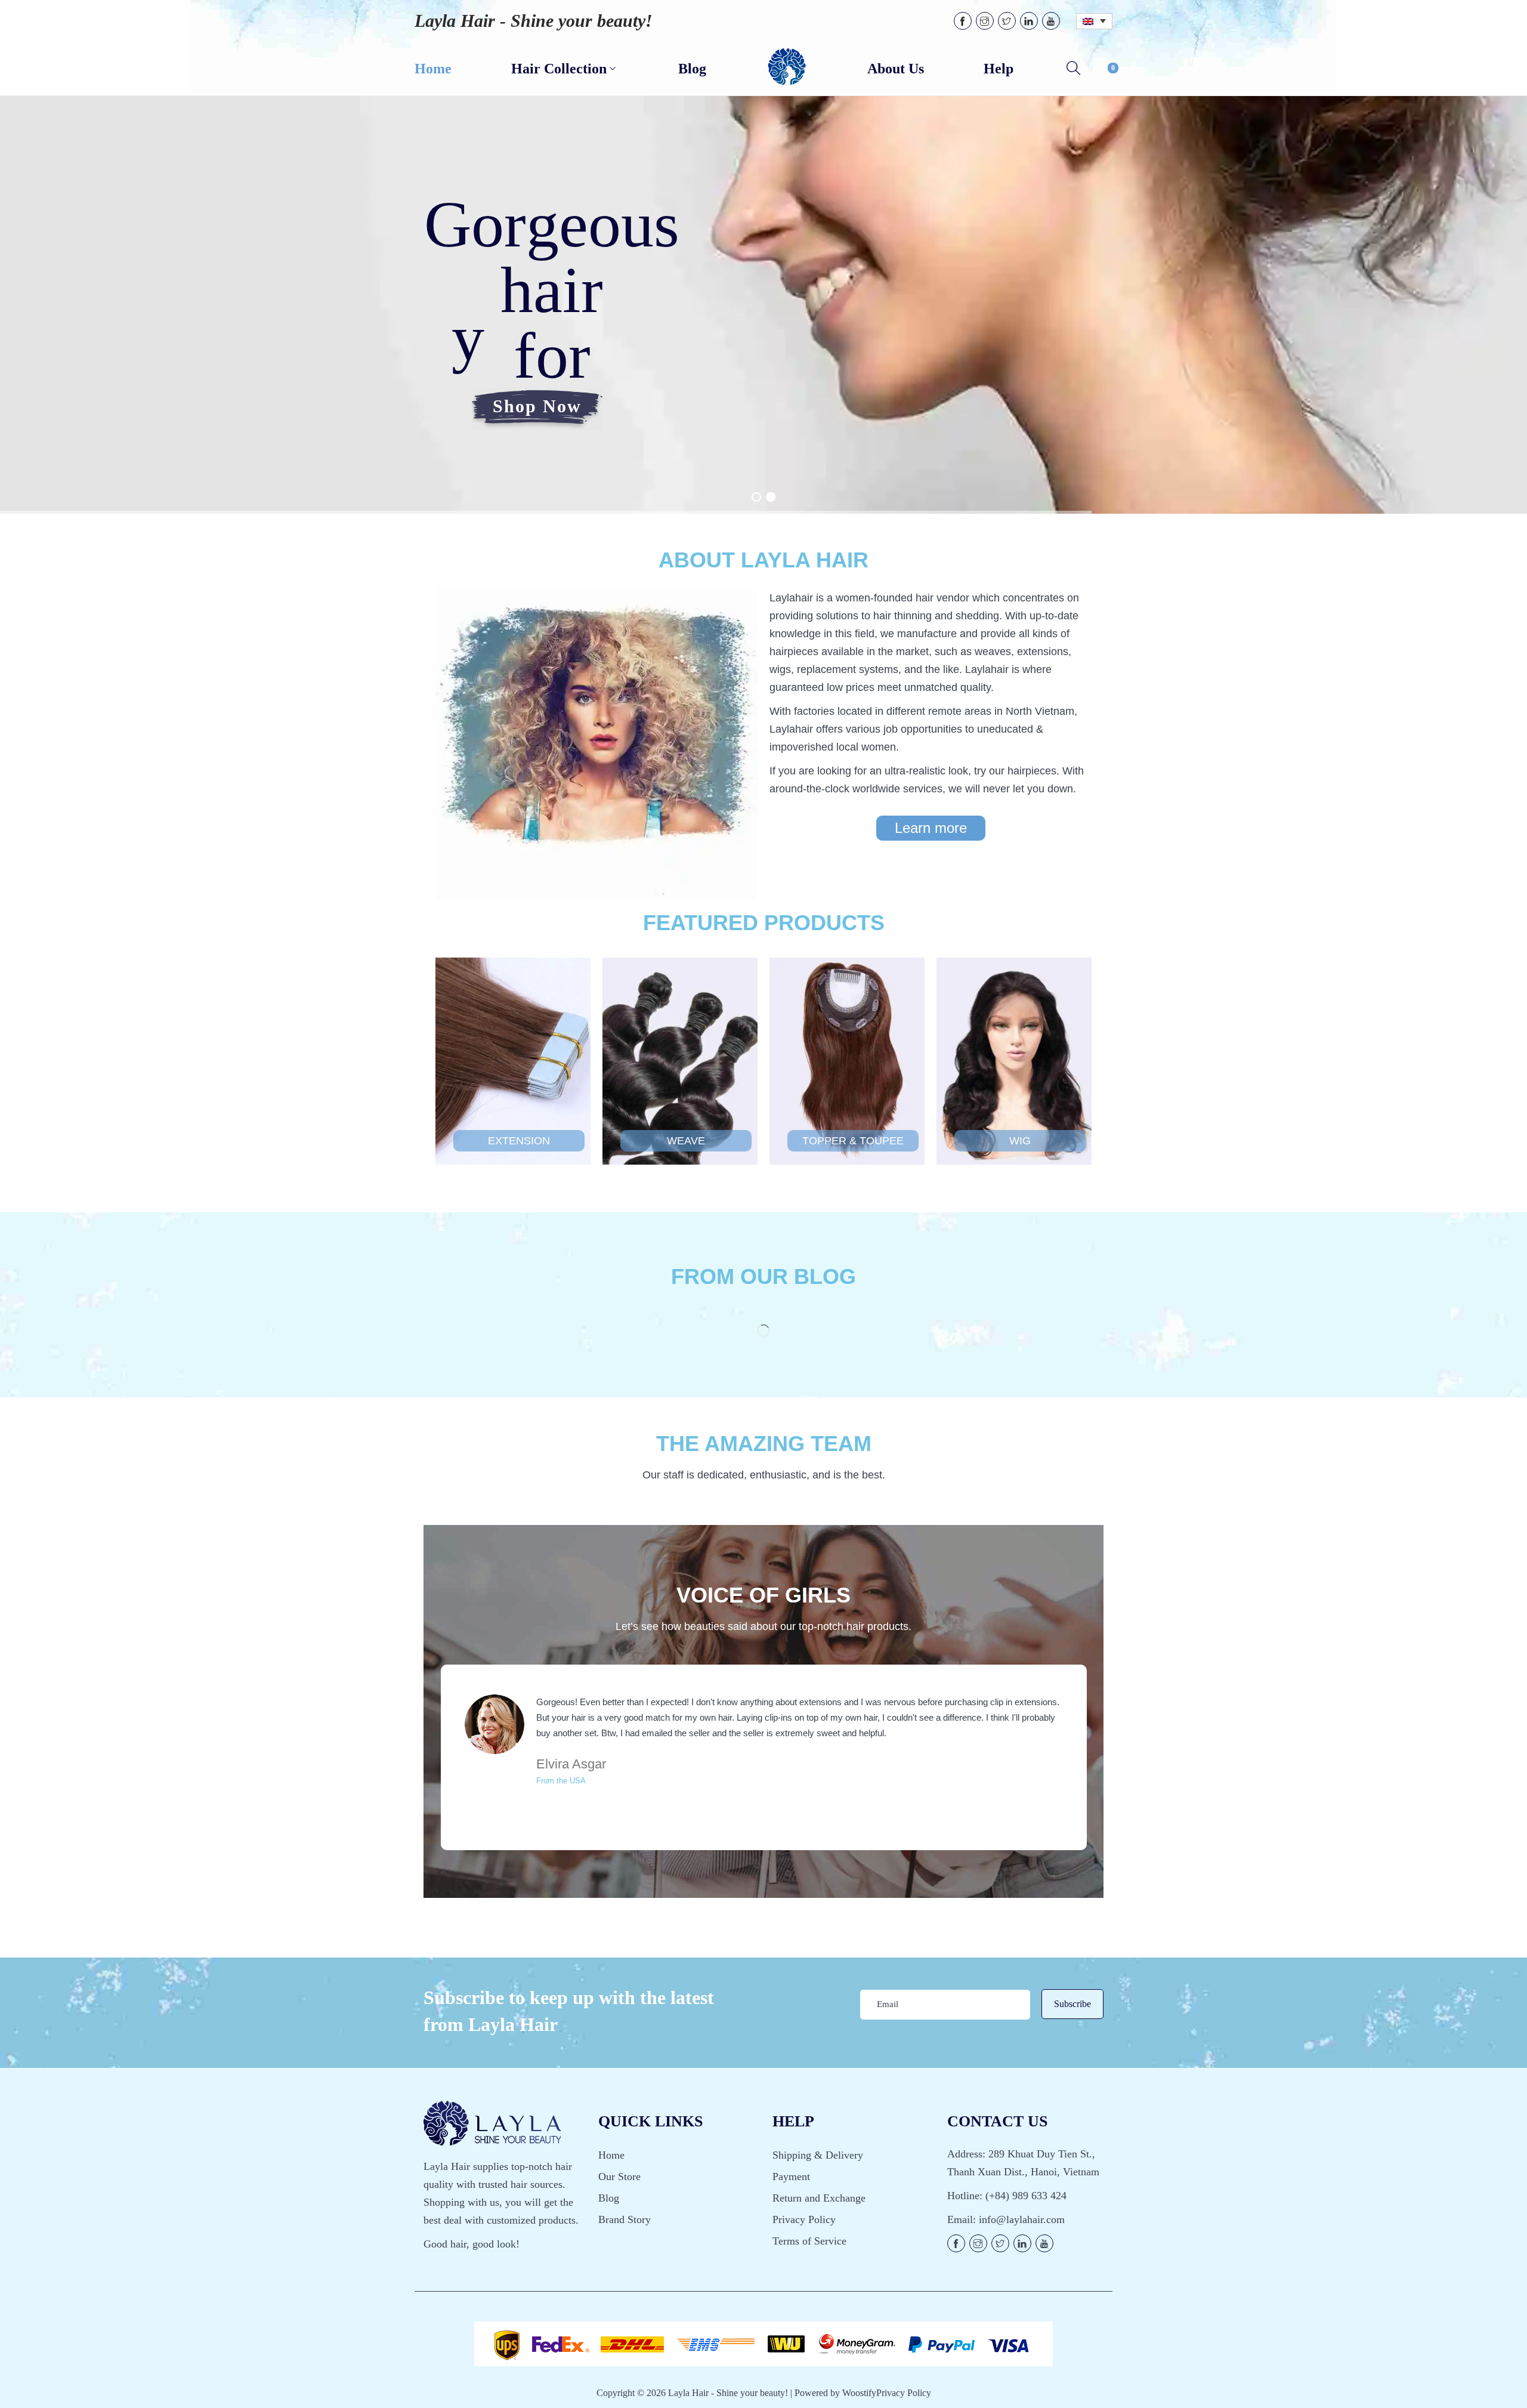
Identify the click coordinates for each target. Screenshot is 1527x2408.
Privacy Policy (804, 2219)
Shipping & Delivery (818, 2155)
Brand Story (625, 2219)
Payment (791, 2177)
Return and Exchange (819, 2198)
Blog (609, 2198)
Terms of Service (809, 2241)
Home (611, 2155)
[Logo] (787, 67)
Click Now (519, 1172)
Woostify (859, 2393)
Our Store (619, 2177)
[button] (931, 828)
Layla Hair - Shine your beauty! (534, 21)
